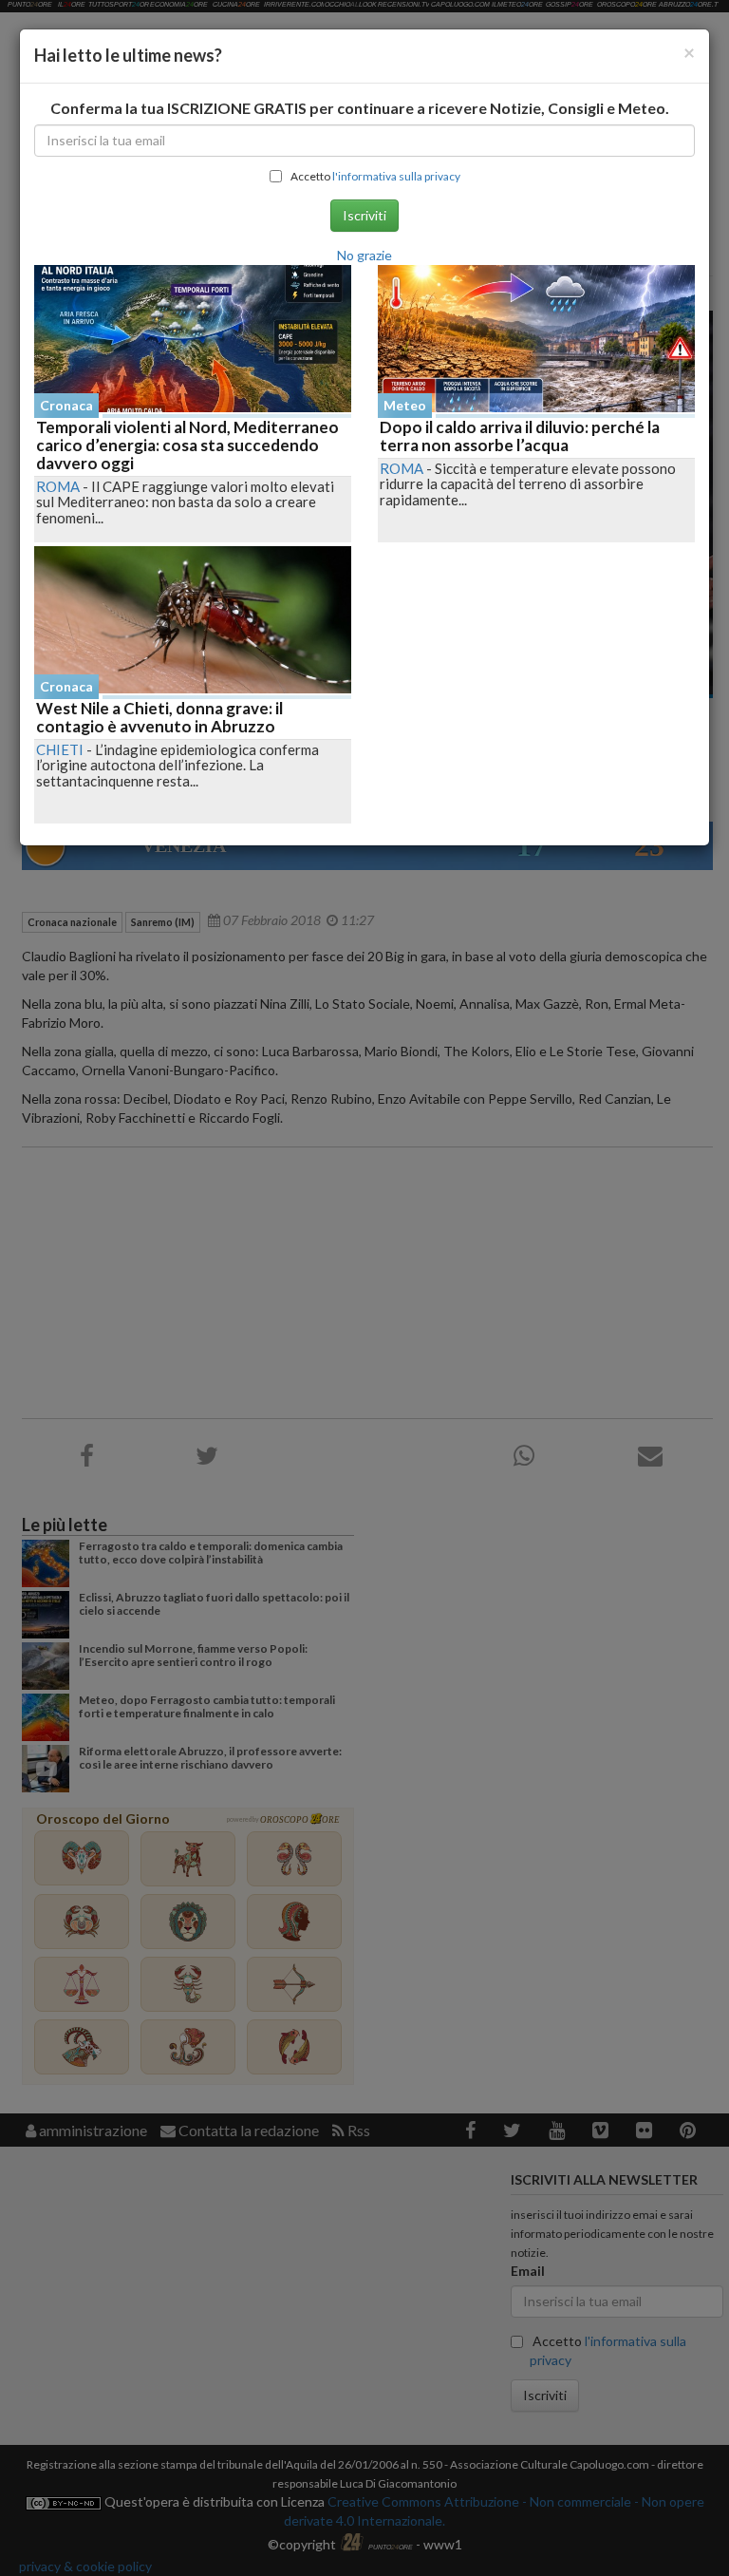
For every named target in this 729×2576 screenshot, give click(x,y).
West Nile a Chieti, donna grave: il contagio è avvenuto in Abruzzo (159, 717)
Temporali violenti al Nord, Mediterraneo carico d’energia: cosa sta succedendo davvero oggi (187, 445)
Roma (58, 486)
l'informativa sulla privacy (396, 176)
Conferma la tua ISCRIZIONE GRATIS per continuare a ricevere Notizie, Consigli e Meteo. (360, 108)
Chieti (60, 749)
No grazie (364, 255)
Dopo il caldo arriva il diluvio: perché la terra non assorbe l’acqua (520, 436)
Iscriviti (364, 215)
